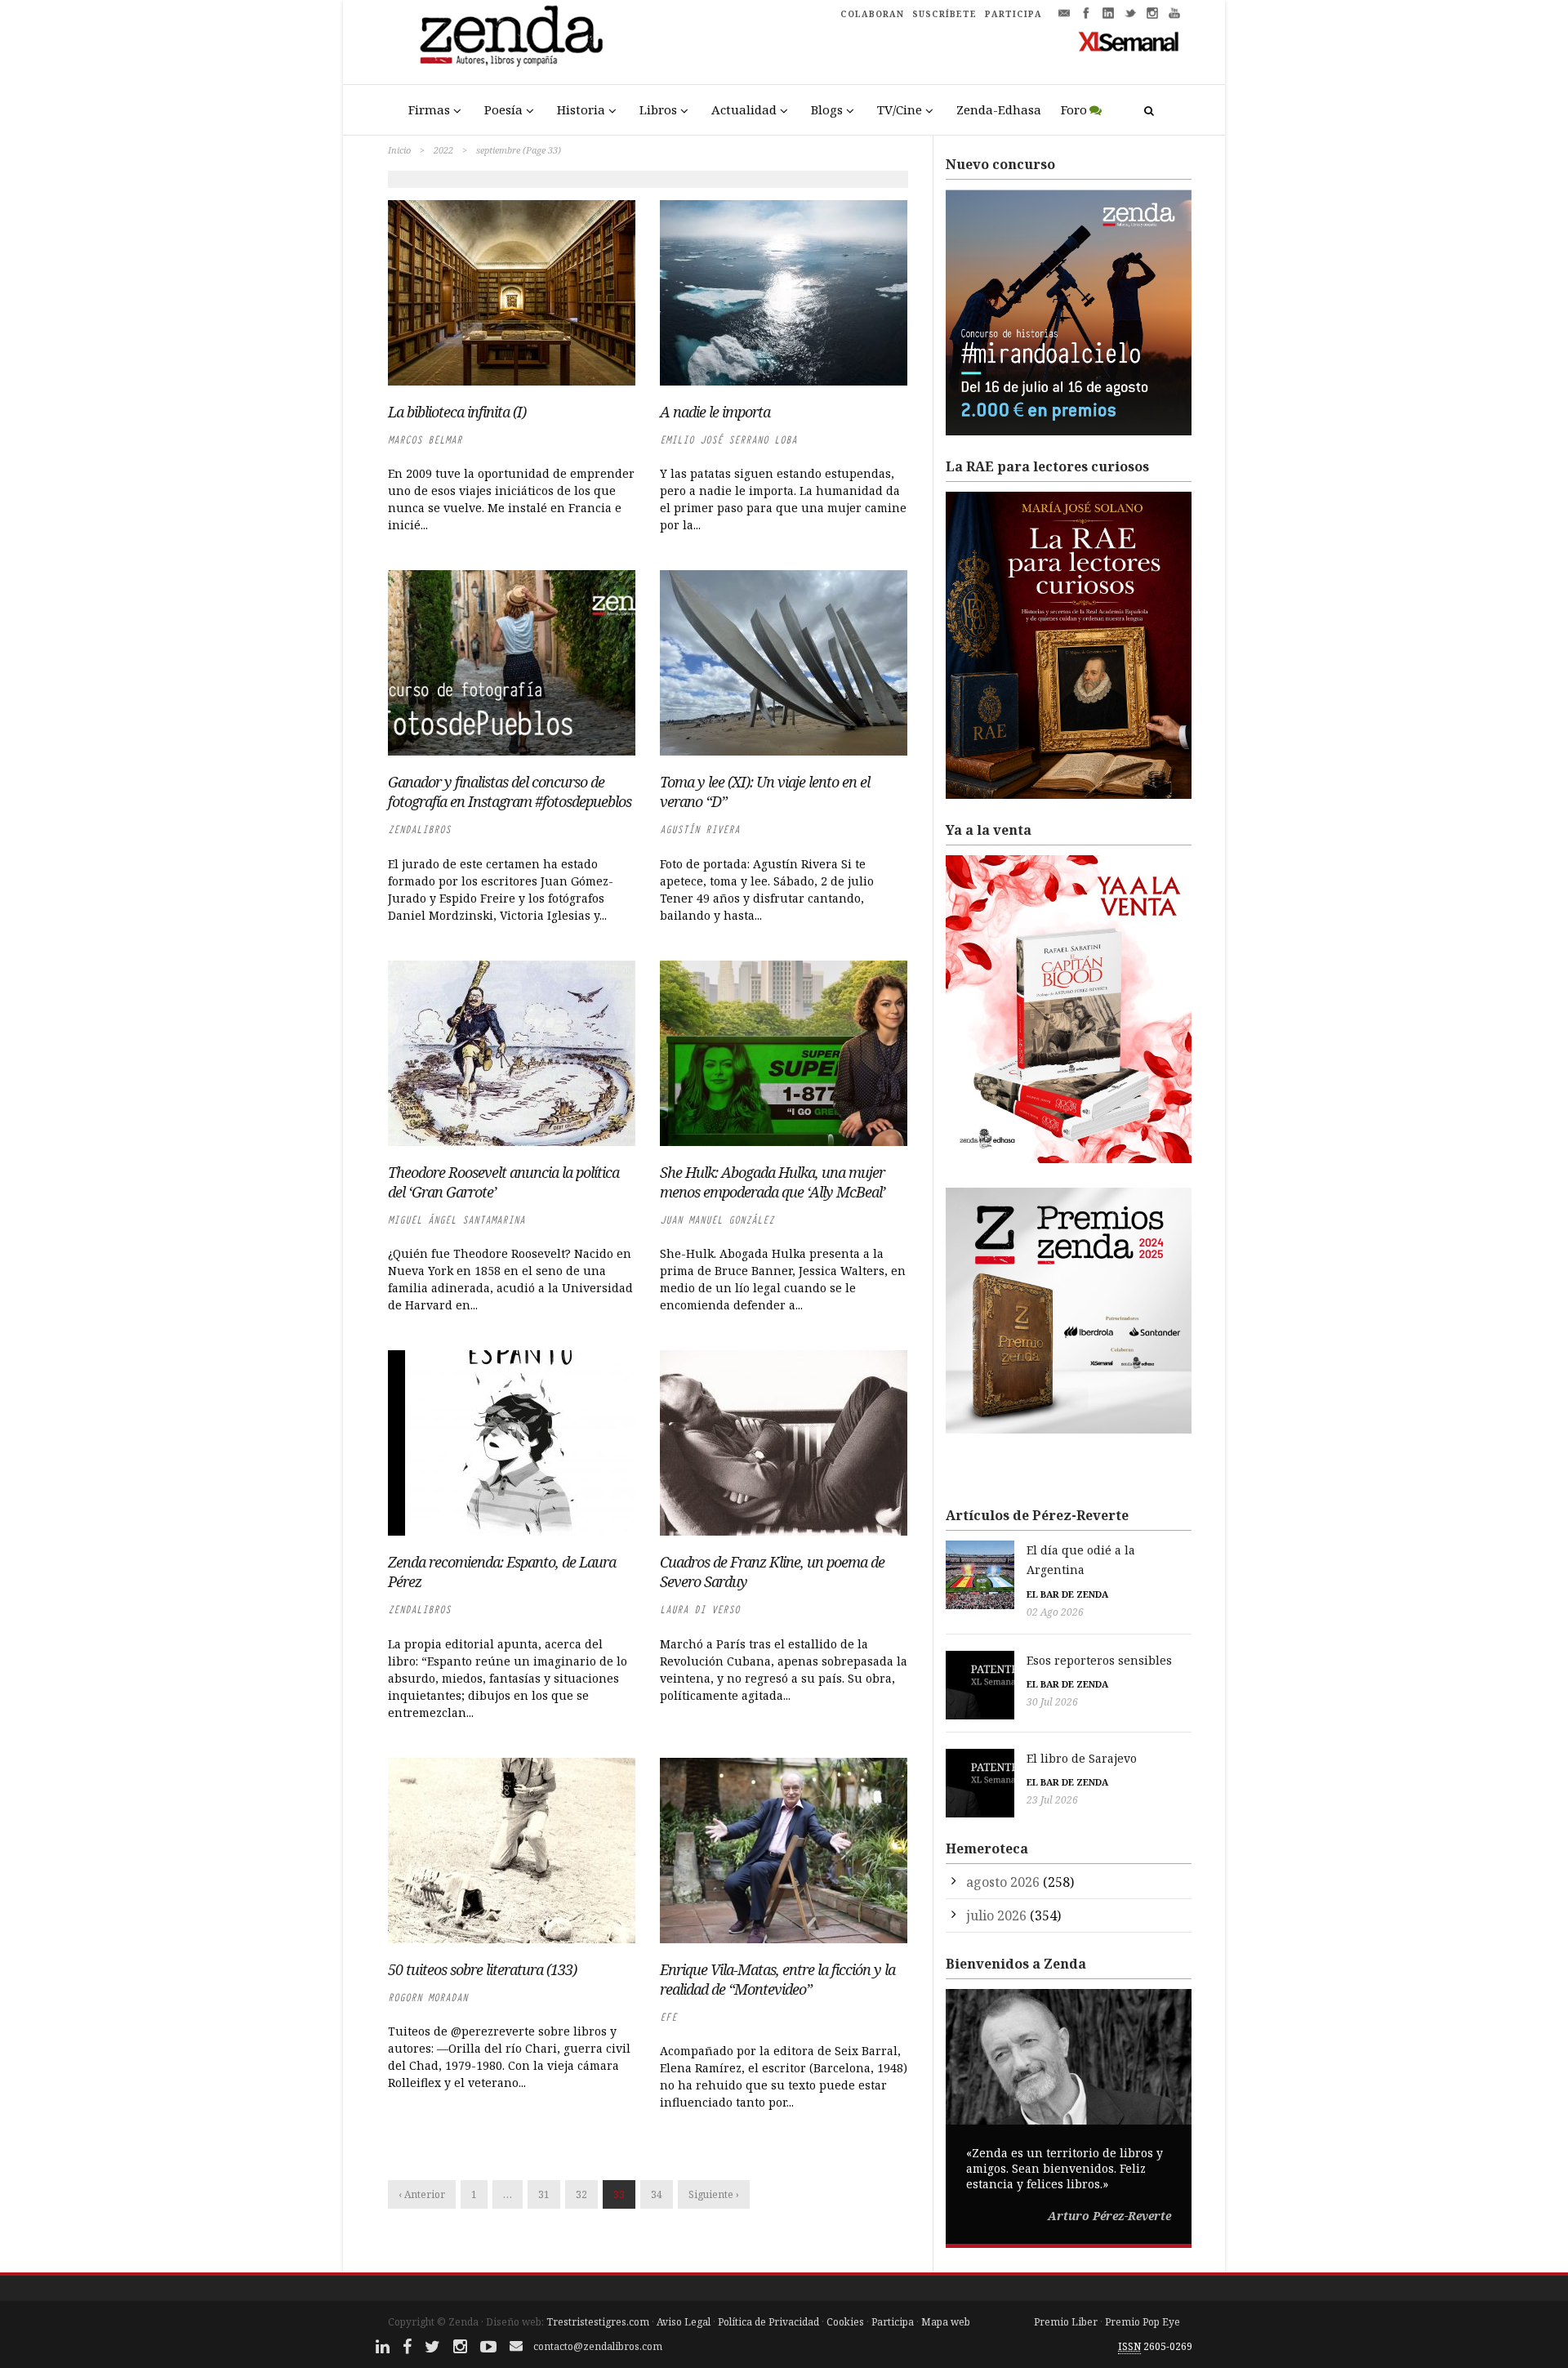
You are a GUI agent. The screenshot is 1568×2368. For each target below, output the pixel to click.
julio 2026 (996, 1915)
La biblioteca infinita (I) (457, 412)
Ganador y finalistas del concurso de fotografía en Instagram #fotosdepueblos (510, 792)
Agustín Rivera (700, 829)
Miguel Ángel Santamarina (457, 1220)
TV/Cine (900, 109)
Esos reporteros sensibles (1099, 1660)
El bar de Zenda (1067, 1594)
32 (581, 2194)
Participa (893, 2322)
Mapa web (946, 2322)
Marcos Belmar (425, 440)
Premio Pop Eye (1143, 2322)
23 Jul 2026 (1052, 1800)
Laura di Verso (700, 1610)
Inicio (399, 150)
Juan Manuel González (717, 1220)
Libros (658, 109)
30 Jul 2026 (1052, 1702)
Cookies (845, 2322)
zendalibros (419, 829)
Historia (581, 109)
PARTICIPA (1013, 14)
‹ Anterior (422, 2194)
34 (657, 2194)
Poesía (503, 109)
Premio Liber (1066, 2322)
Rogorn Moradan (428, 1998)
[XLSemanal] (1129, 41)
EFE (668, 2017)
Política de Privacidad (768, 2322)
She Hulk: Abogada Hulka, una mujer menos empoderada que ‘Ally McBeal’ (773, 1182)
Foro (1074, 109)
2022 (443, 150)
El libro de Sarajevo (1082, 1758)
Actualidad (744, 109)
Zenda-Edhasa (999, 109)
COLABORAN (872, 14)
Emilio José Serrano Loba (728, 440)
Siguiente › (714, 2194)
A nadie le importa (715, 412)
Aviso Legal (684, 2322)
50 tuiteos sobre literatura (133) (482, 1969)
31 (544, 2194)
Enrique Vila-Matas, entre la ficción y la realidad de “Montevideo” (777, 1979)
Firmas (429, 109)
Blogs (827, 109)
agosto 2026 (1003, 1882)
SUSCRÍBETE (944, 14)
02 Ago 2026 (1055, 1612)
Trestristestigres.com (598, 2322)
